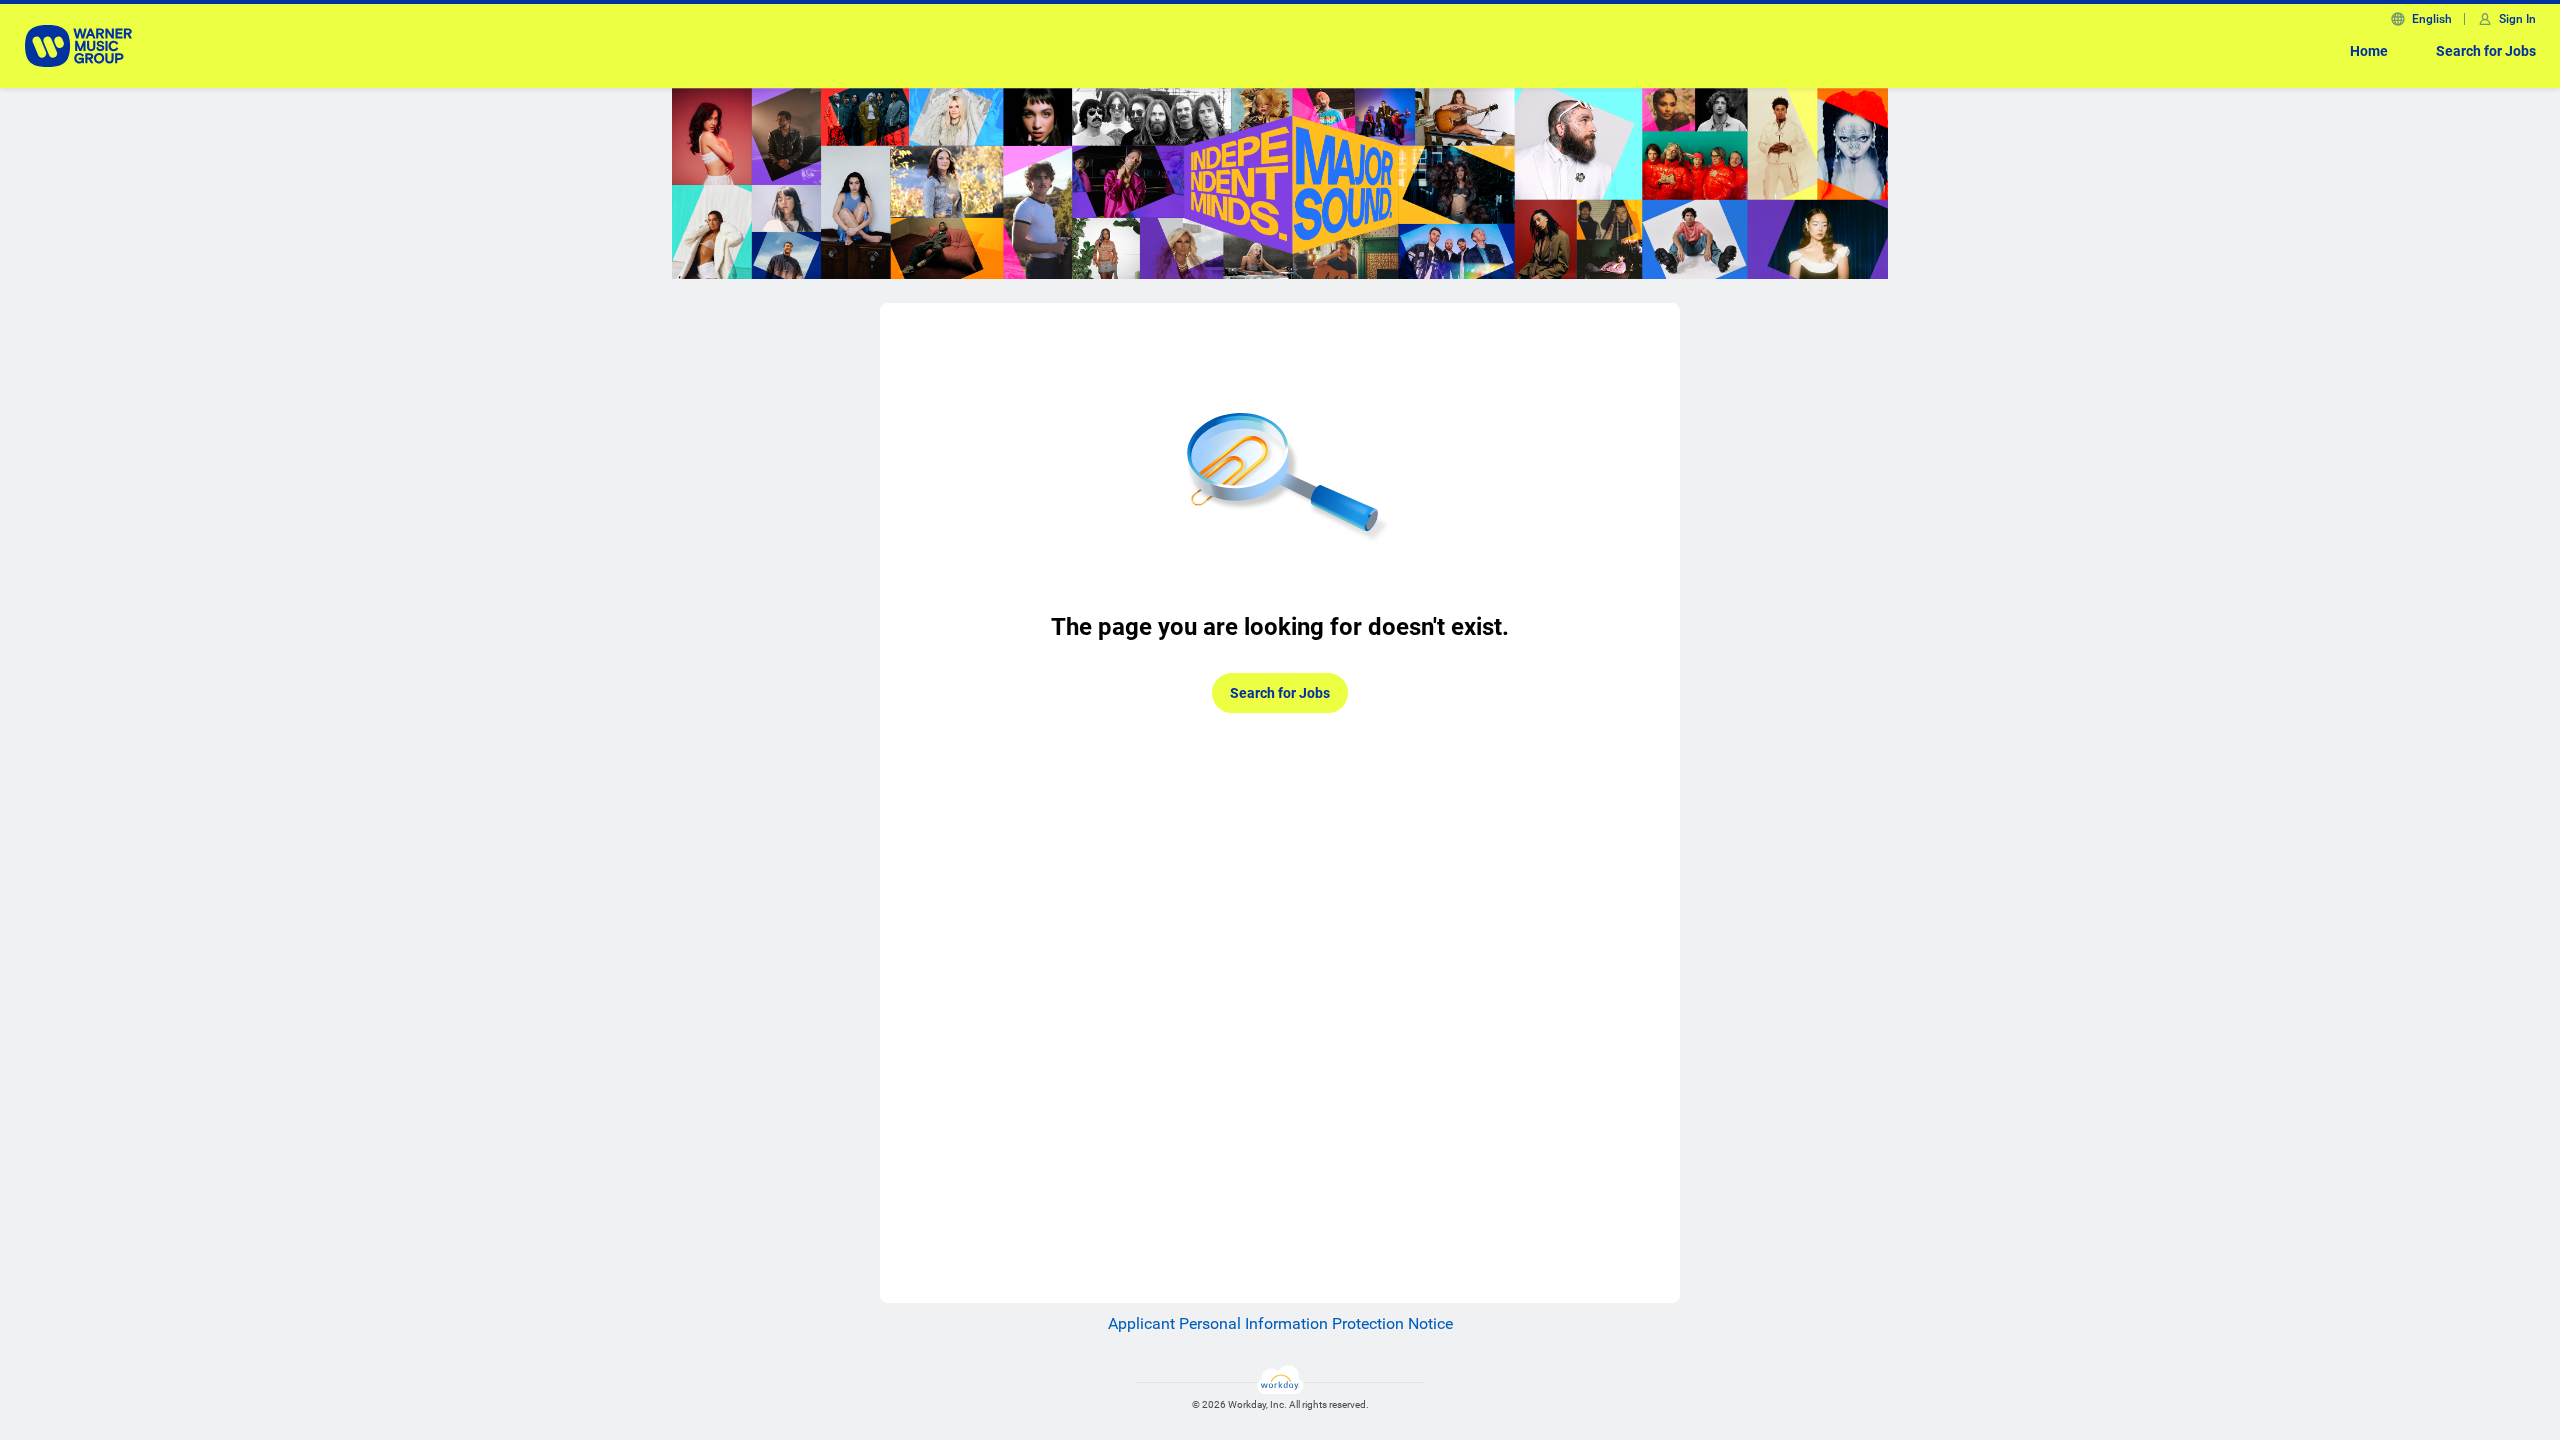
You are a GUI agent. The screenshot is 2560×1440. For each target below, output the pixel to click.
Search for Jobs (2486, 51)
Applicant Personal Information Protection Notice (1280, 1323)
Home (2369, 51)
